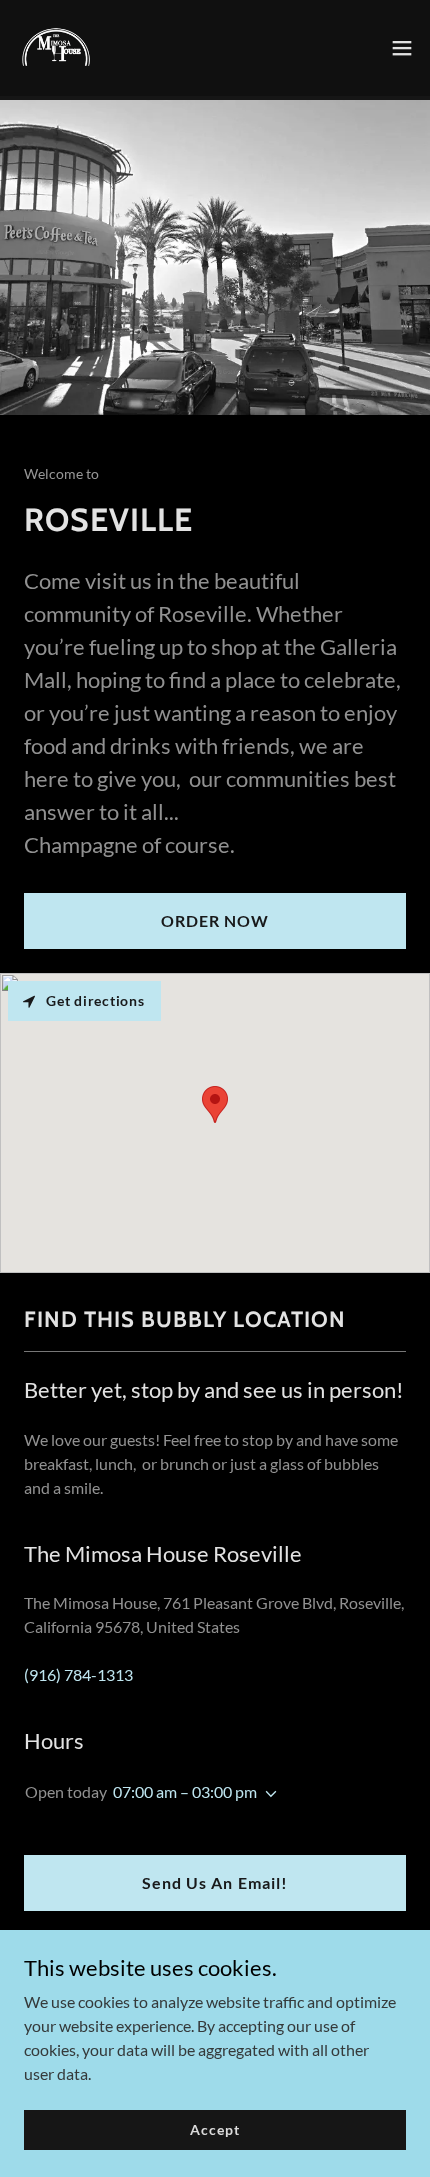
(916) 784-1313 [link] (78, 1674)
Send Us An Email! (214, 1882)
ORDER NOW (215, 920)
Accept (214, 2129)
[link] (56, 48)
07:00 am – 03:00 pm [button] (185, 1791)
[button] (402, 48)
